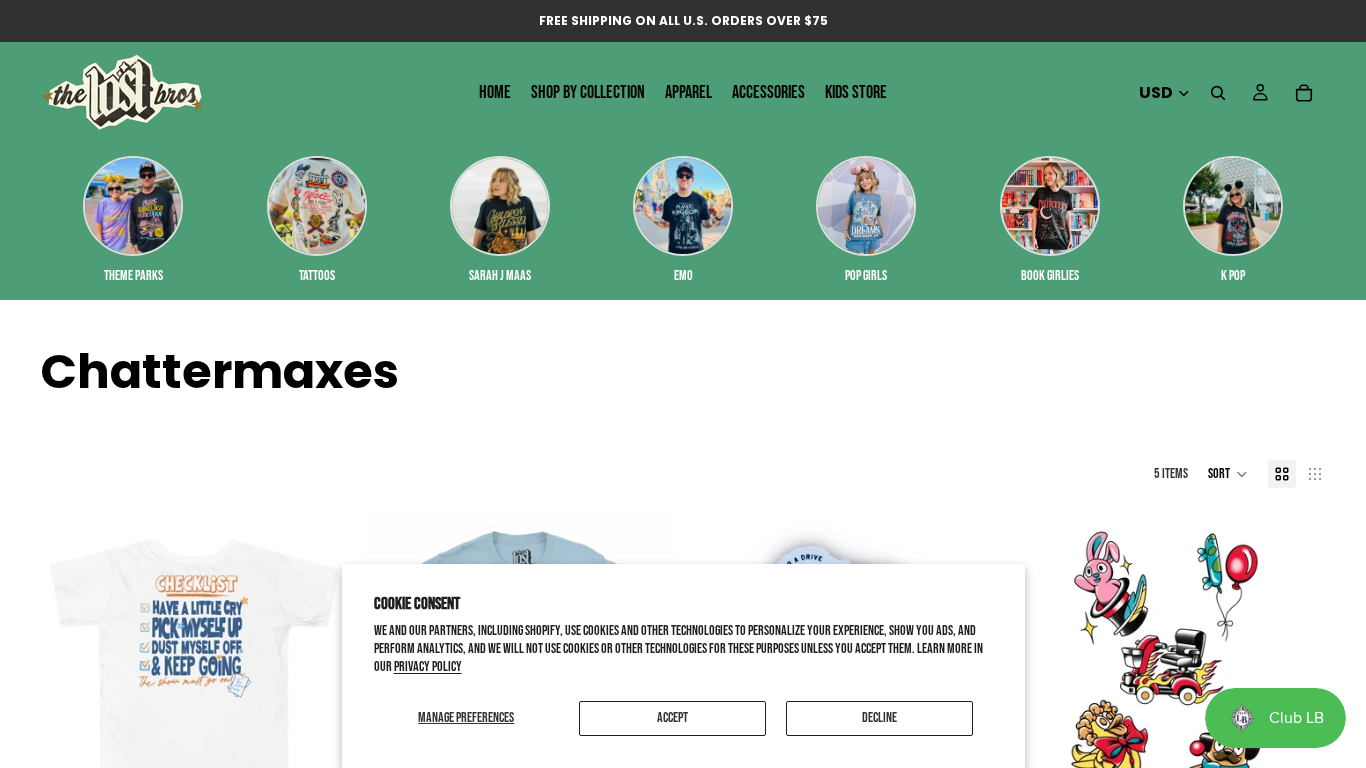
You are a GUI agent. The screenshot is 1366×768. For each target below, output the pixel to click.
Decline (879, 717)
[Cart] (1304, 93)
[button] (1228, 474)
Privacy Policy (428, 666)
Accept (672, 717)
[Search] (1218, 93)
